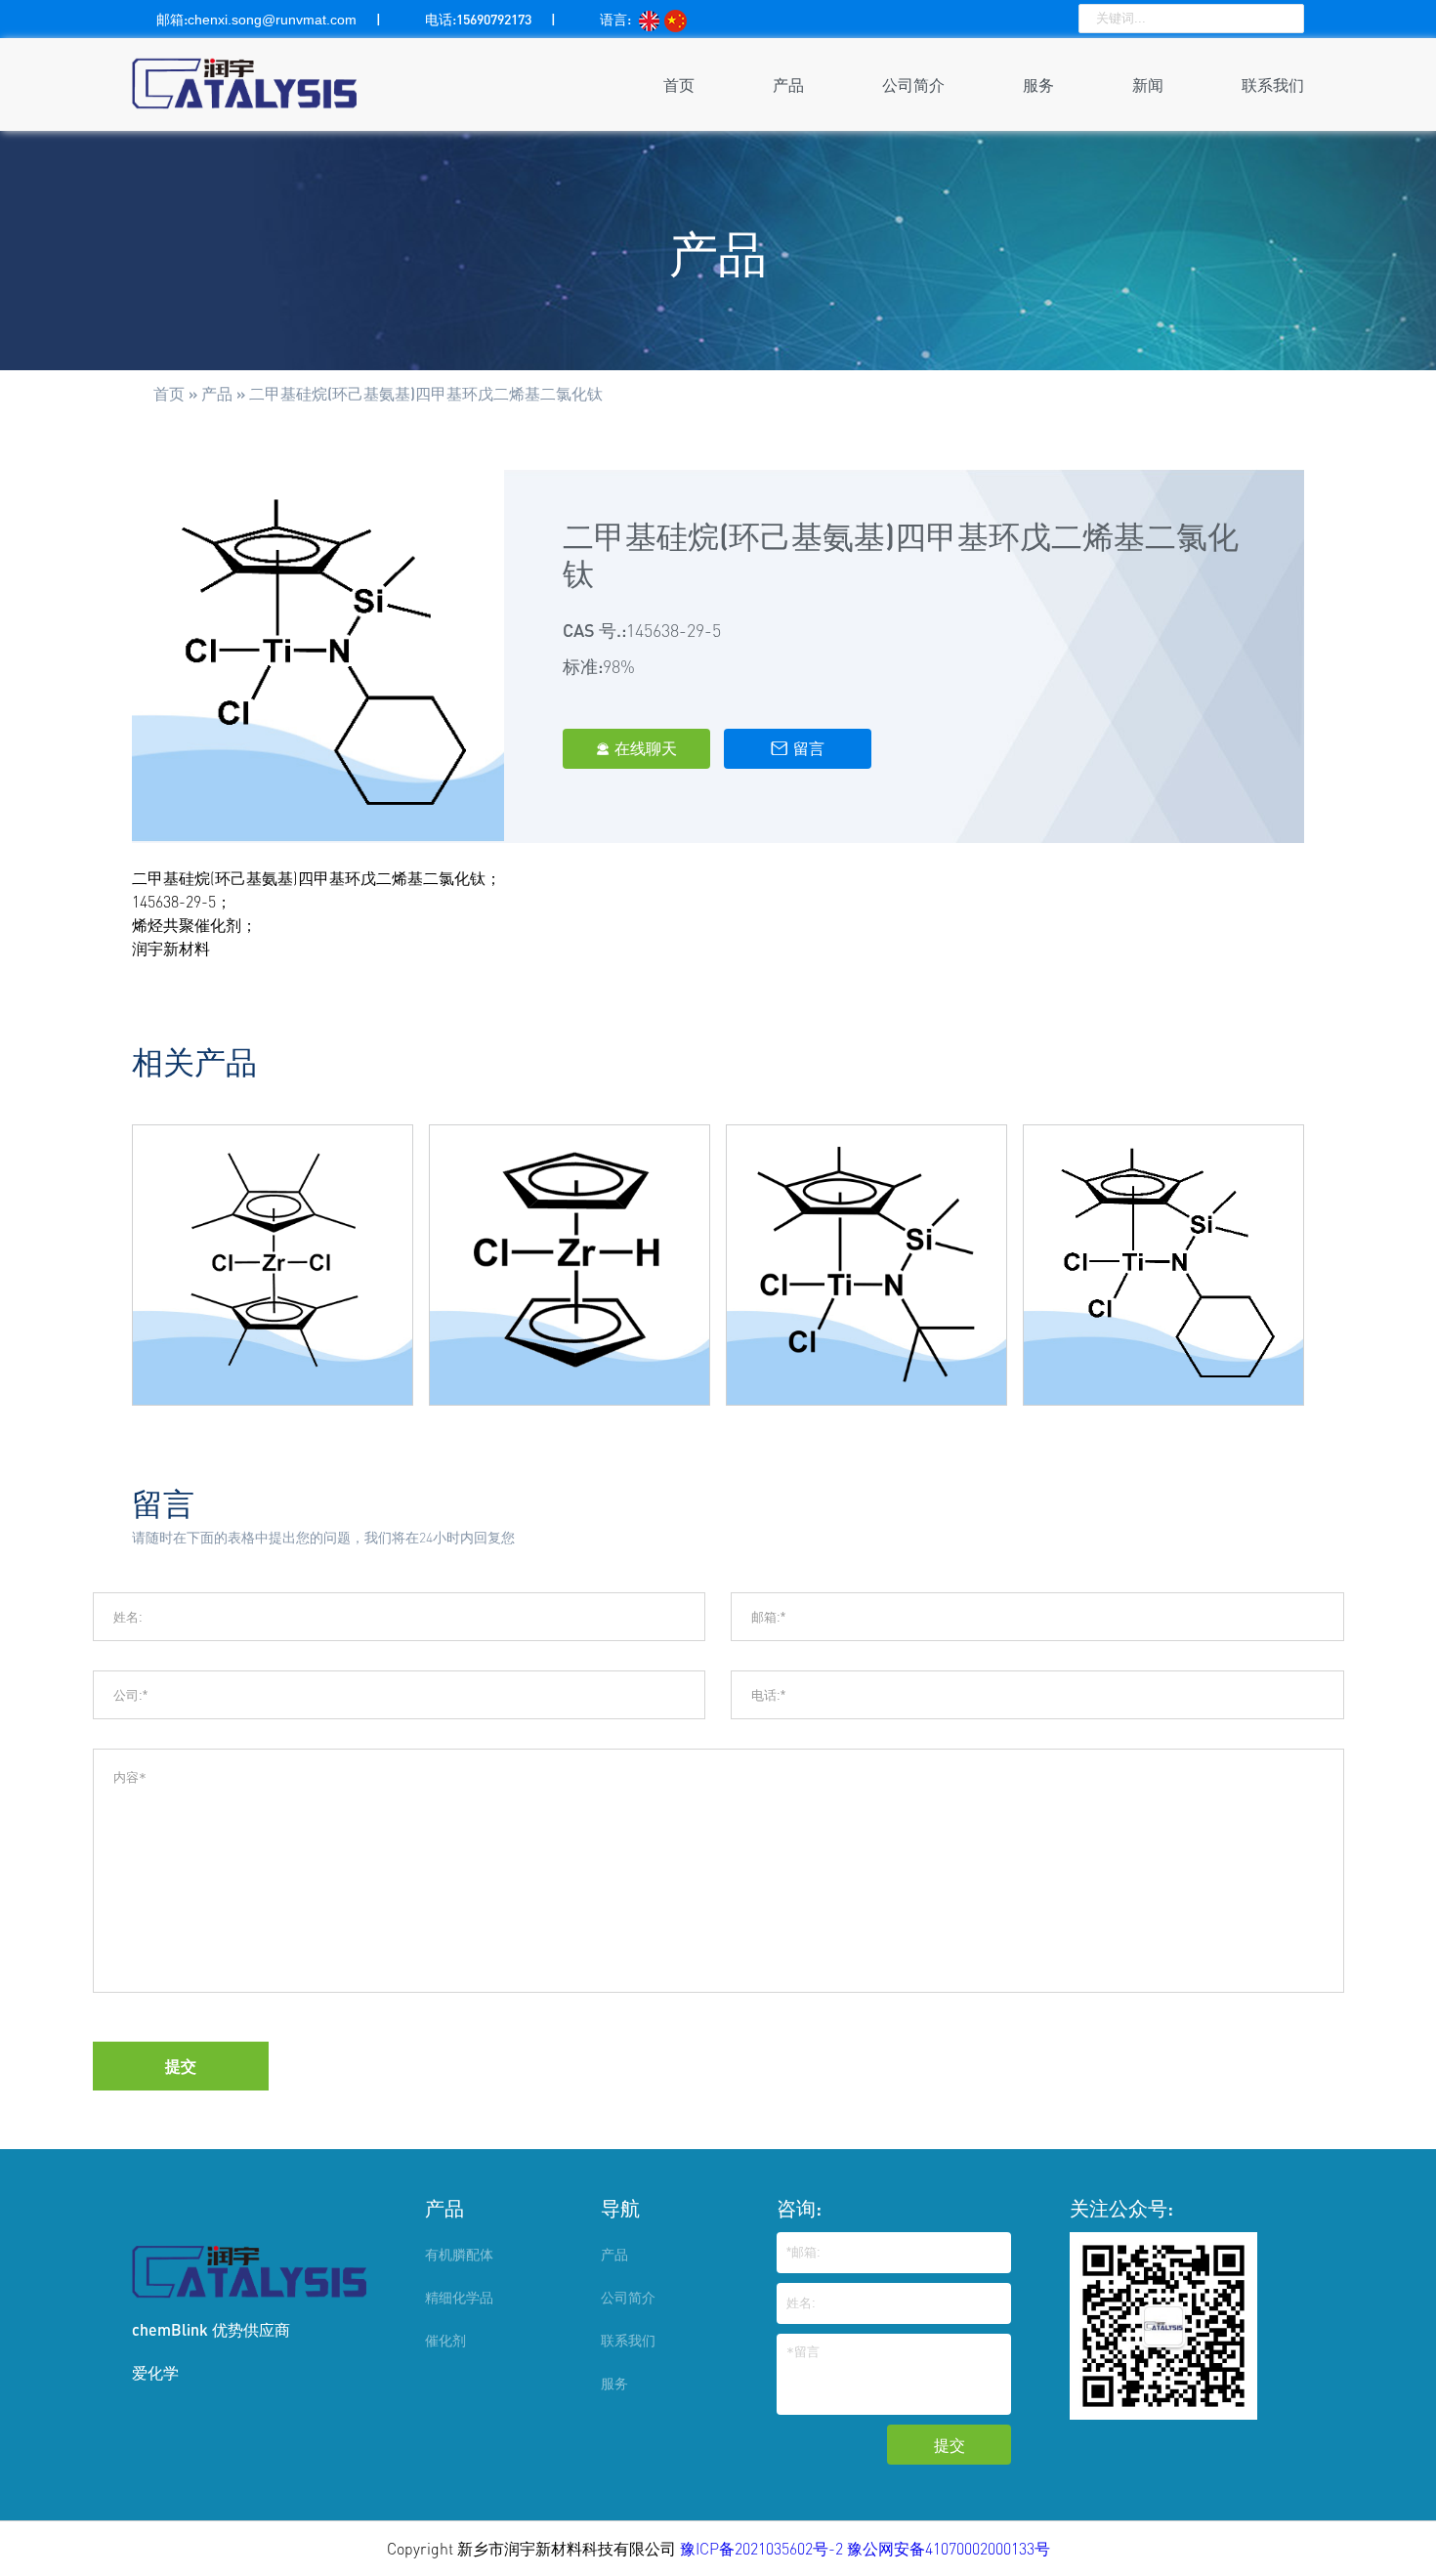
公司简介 (913, 84)
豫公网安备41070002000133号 (949, 2549)
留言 (798, 748)
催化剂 (445, 2340)
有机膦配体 (459, 2254)
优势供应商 (251, 2329)
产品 (788, 84)
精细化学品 (459, 2297)
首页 (679, 84)
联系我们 (1273, 84)
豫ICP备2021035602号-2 (763, 2549)
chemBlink (170, 2329)
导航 (620, 2208)
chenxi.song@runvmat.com (272, 20)
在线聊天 (636, 748)
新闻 (1148, 84)
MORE (273, 1320)
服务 (1038, 84)
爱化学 (155, 2372)
